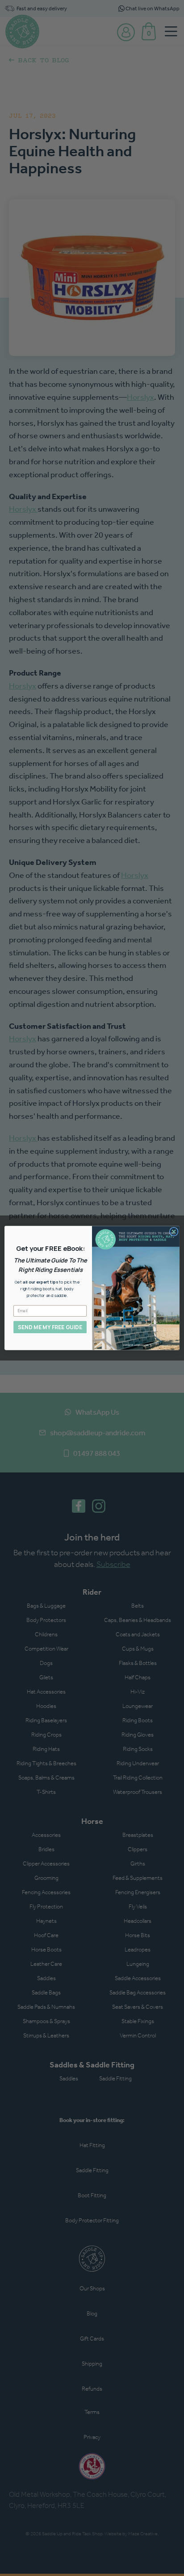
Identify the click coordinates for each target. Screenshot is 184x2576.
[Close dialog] (174, 1232)
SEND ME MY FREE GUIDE (50, 1327)
